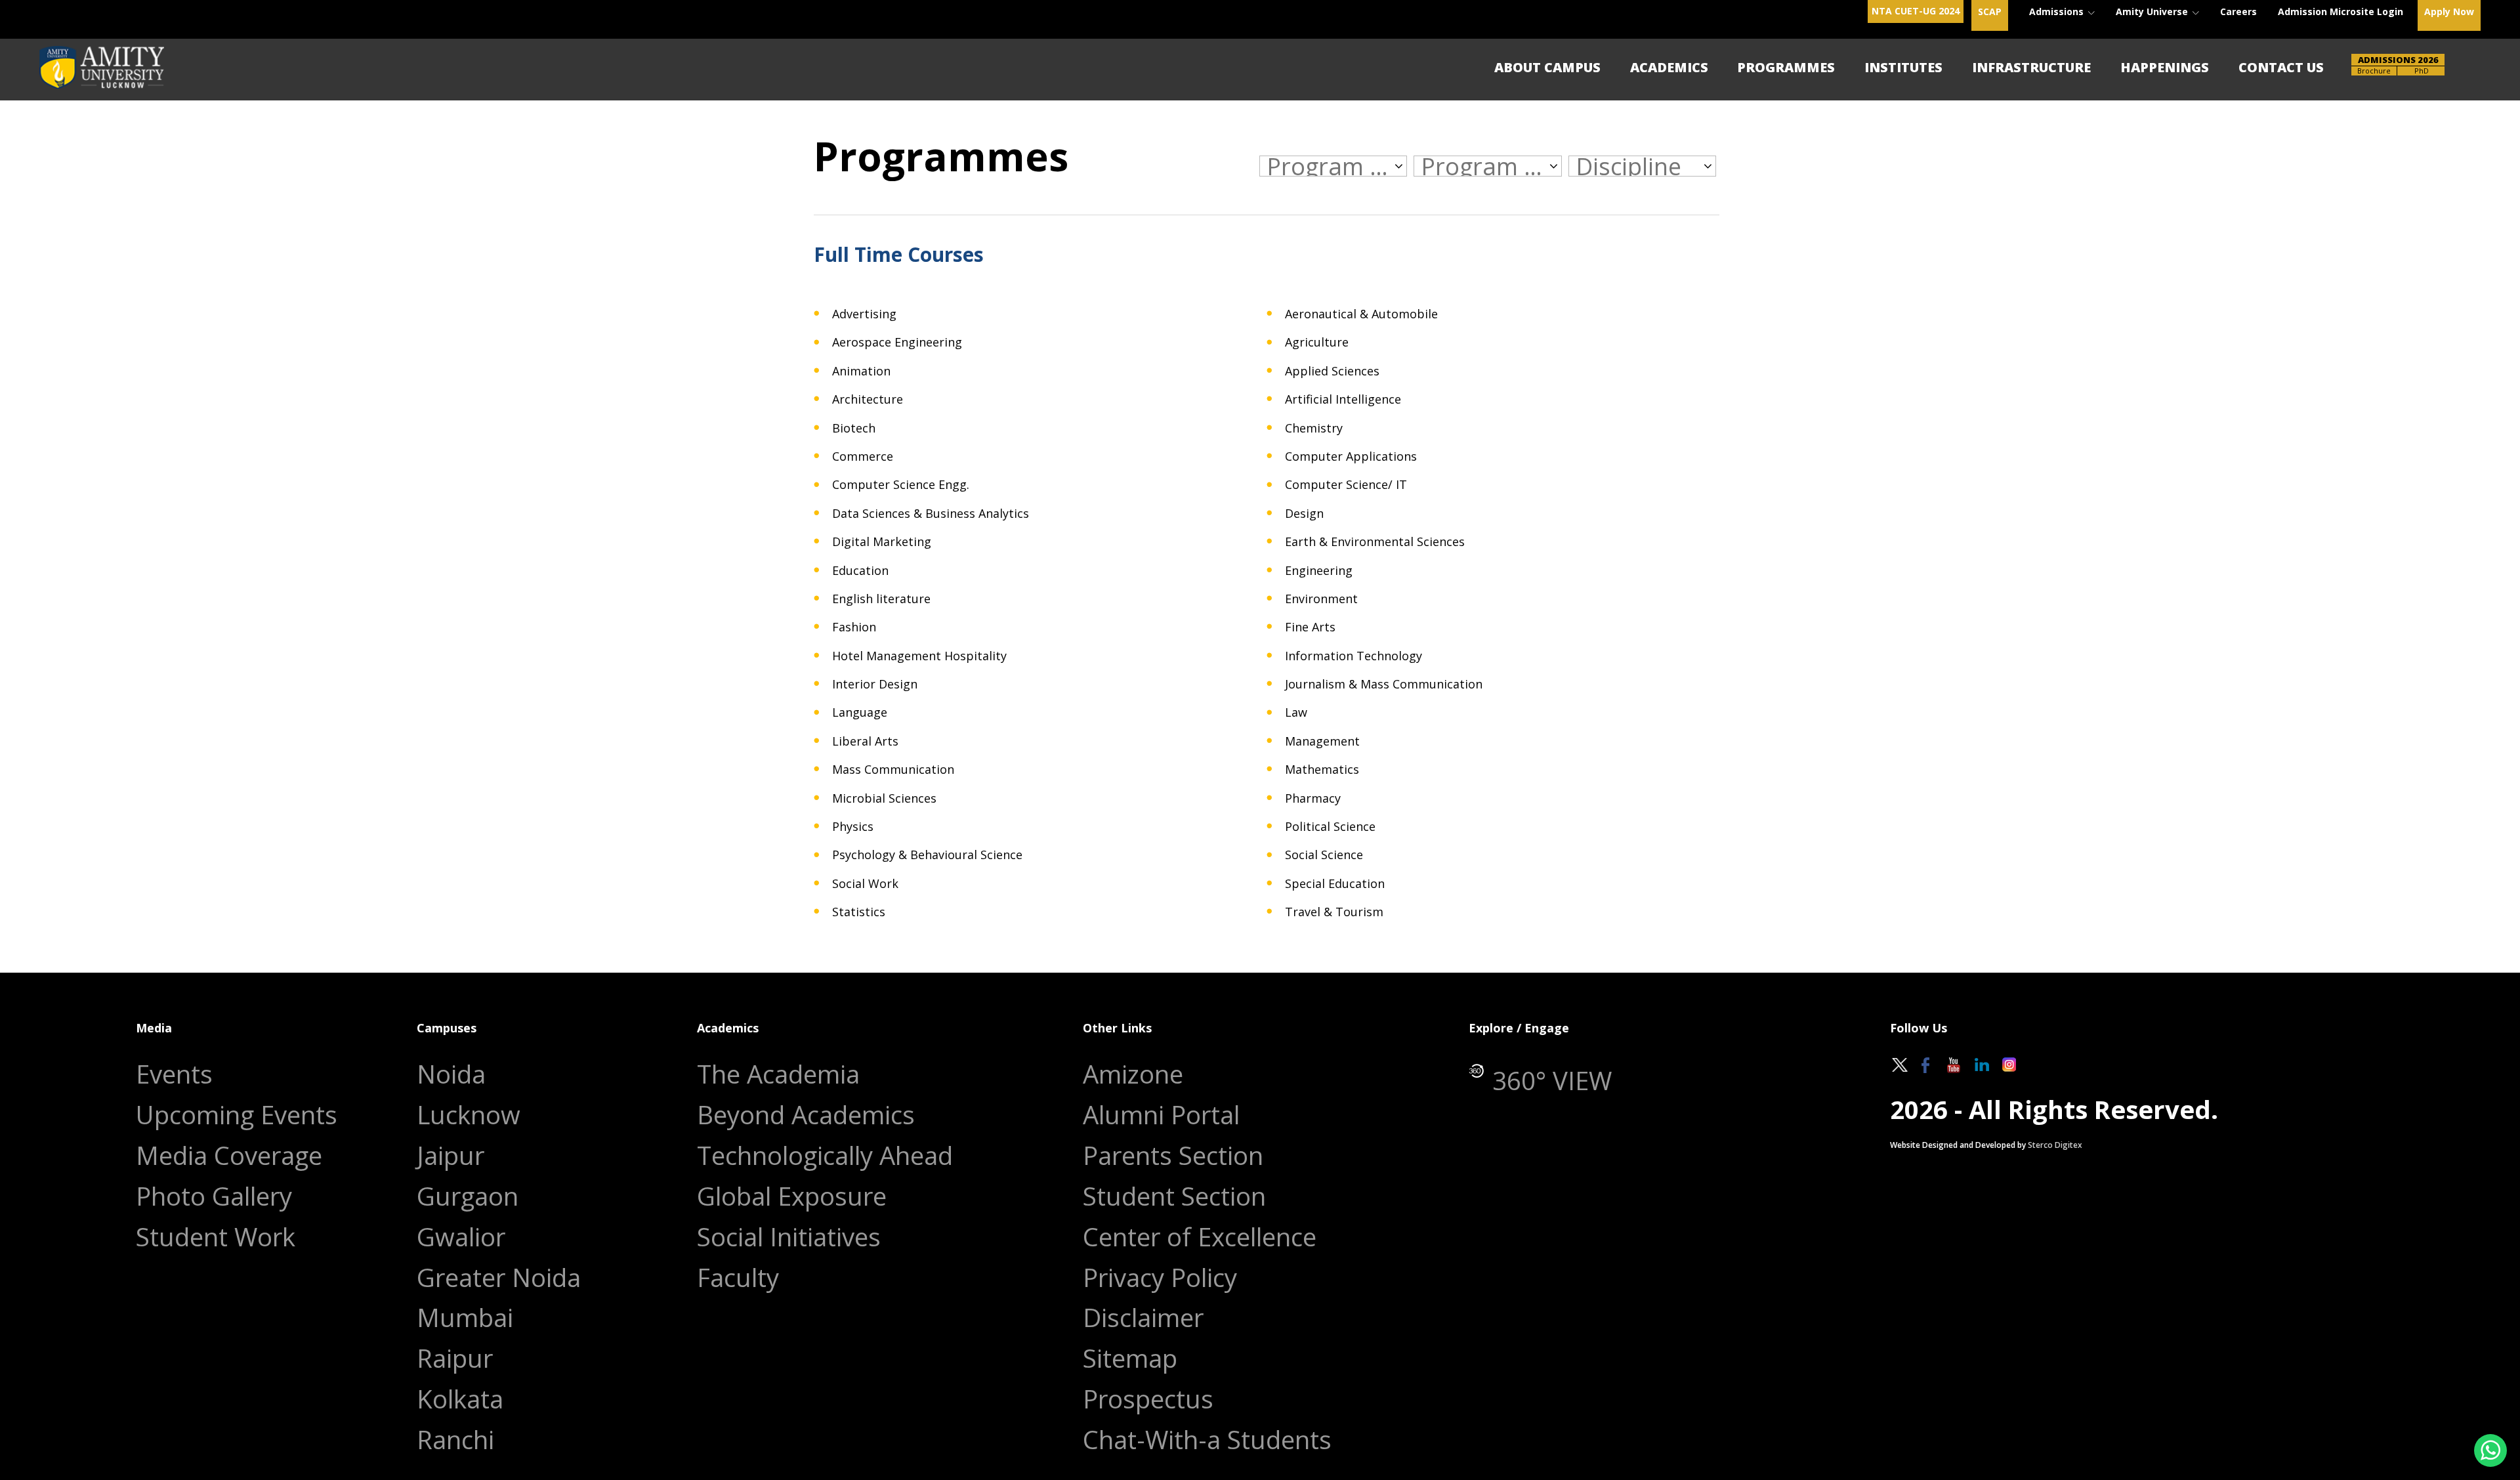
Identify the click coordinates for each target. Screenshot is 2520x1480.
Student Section (1174, 1196)
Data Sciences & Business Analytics (931, 514)
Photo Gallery (214, 1196)
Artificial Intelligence (1343, 399)
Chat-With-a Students (1207, 1440)
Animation (861, 371)
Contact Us (2281, 67)
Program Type (1483, 166)
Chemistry (1314, 428)
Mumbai (465, 1318)
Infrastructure (2031, 67)
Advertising (864, 314)
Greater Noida (499, 1278)
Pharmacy (1313, 798)
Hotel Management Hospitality (919, 656)
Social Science (1324, 855)
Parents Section (1173, 1155)
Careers (2238, 11)
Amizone (1133, 1074)
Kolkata (460, 1399)
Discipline (1628, 166)
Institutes (1903, 67)
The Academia (778, 1074)
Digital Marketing (882, 542)
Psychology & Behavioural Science (927, 855)
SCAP (1990, 11)
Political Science (1330, 827)
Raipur (455, 1358)
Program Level (1329, 166)
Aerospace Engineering (897, 342)
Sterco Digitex (2055, 1145)
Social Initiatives (789, 1237)
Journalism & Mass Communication (1384, 684)
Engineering (1319, 571)
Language (860, 712)
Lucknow (469, 1115)
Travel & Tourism (1334, 912)
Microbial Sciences (884, 798)
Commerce (863, 456)
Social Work (865, 884)
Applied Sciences (1332, 371)
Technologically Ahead (825, 1155)
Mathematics (1322, 770)
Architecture (868, 399)
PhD (2422, 71)
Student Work (216, 1237)
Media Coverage (229, 1155)
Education (860, 571)
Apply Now (2449, 11)
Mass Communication (893, 770)
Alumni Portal (1161, 1115)
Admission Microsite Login (2341, 11)
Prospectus (1148, 1399)
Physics (853, 827)
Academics (1669, 67)
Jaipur (451, 1155)
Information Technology (1354, 656)
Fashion (854, 627)
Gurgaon (468, 1196)
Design (1304, 514)
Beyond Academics (806, 1115)
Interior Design (875, 684)
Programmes (1786, 67)
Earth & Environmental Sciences (1375, 542)
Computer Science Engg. (901, 485)
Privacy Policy (1160, 1278)
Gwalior (461, 1237)
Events (174, 1074)
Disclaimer (1143, 1318)
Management (1322, 741)
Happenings (2165, 67)
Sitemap (1130, 1358)
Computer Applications (1351, 456)
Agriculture (1317, 342)
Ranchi (455, 1440)
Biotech (854, 428)
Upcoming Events (237, 1115)
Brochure (2374, 71)
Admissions (2058, 11)
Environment (1321, 599)
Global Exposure (792, 1196)
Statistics (859, 912)
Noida (451, 1074)
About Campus (1547, 67)
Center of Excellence (1200, 1237)
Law (1296, 712)
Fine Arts (1310, 627)
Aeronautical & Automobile (1361, 314)
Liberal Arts (865, 741)
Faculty (738, 1278)
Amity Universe (2153, 11)
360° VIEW (1552, 1081)
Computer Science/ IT (1346, 485)
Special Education (1335, 884)
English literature (881, 599)
